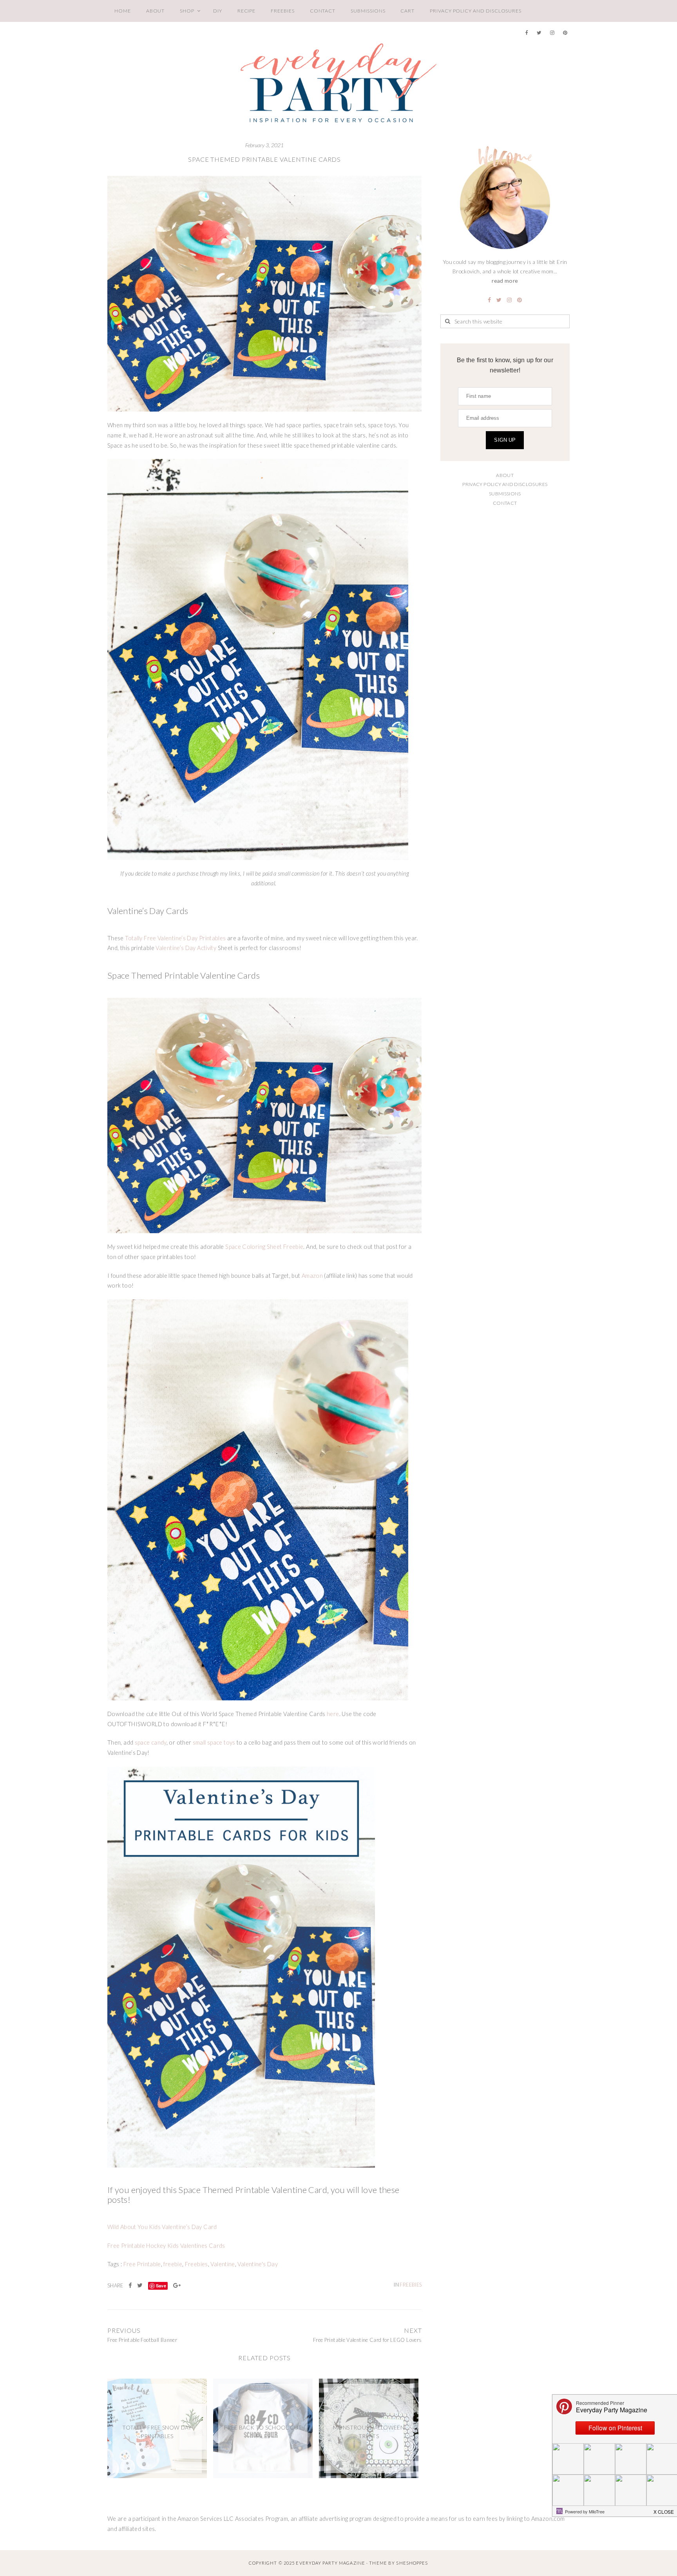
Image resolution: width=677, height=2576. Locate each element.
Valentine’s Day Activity (186, 948)
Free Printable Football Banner (142, 2340)
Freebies (282, 11)
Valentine (223, 2264)
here (333, 1714)
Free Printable (142, 2264)
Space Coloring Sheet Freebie (264, 1247)
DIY (218, 11)
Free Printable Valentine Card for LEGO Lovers (367, 2340)
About (156, 11)
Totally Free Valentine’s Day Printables (175, 938)
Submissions (368, 11)
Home (123, 11)
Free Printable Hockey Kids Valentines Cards (166, 2246)
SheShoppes (412, 2563)
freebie (173, 2264)
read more (505, 281)
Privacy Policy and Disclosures (476, 11)
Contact (323, 11)
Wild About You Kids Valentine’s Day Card (162, 2227)
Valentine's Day (258, 2264)
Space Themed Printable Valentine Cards (264, 159)
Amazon (312, 1276)
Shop (187, 11)
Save (161, 2286)
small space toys (214, 1742)
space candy (151, 1742)
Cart (407, 11)
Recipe (247, 11)
